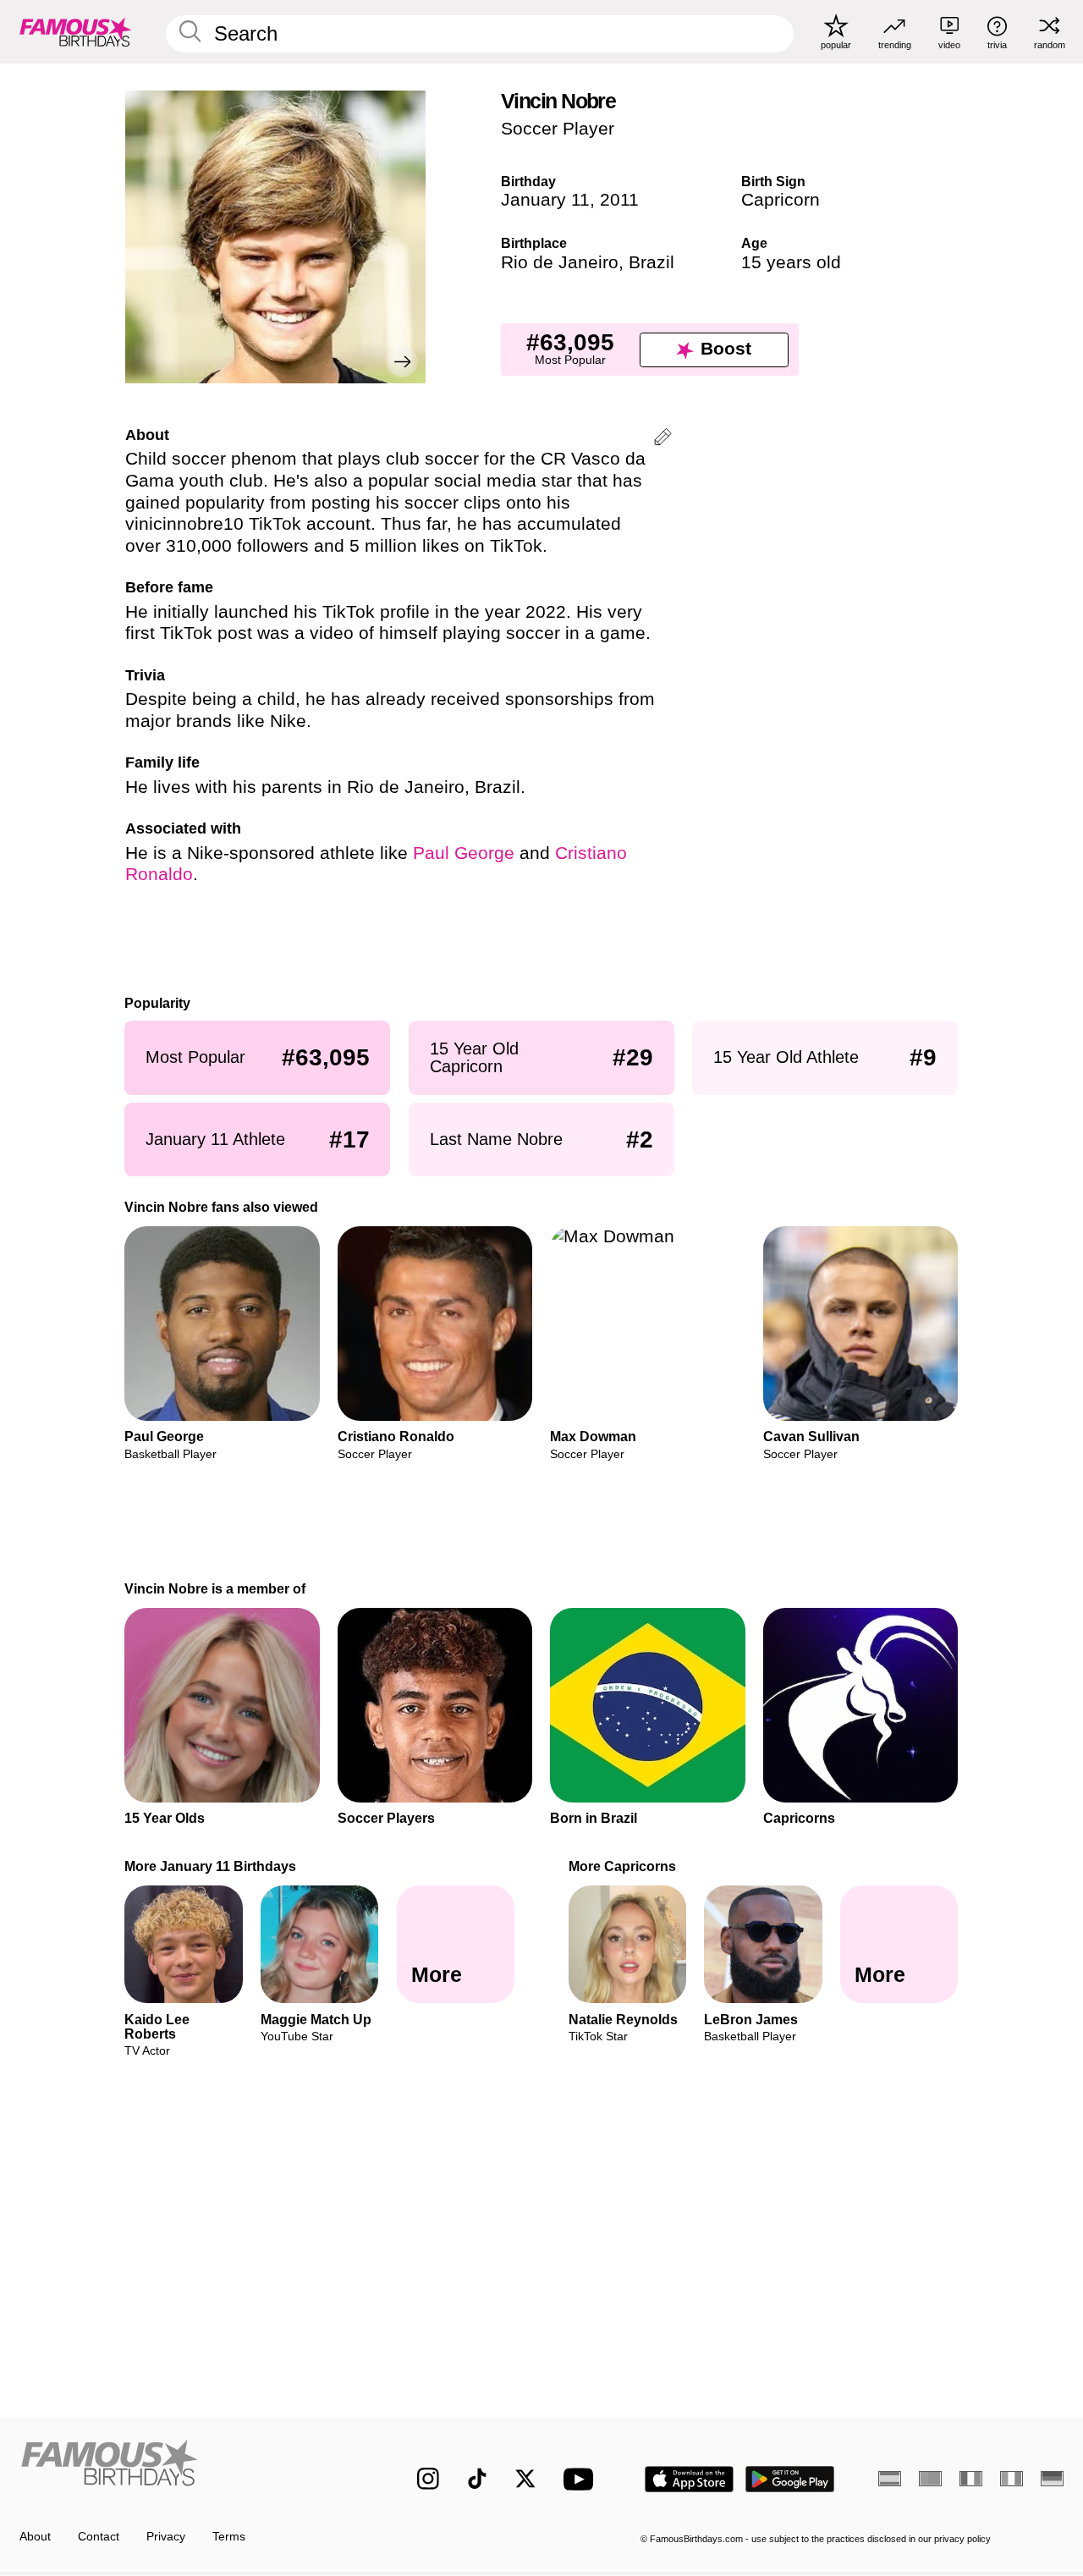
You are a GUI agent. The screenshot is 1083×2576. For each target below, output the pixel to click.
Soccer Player (558, 129)
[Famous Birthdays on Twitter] (525, 2479)
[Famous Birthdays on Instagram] (428, 2479)
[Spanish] (890, 2479)
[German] (1052, 2479)
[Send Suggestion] (663, 440)
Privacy (166, 2537)
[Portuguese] (930, 2479)
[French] (971, 2479)
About (35, 2537)
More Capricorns (622, 1866)
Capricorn (781, 200)
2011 (619, 200)
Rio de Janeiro (560, 262)
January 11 (545, 200)
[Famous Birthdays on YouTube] (582, 2479)
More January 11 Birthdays (211, 1866)
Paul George (464, 853)
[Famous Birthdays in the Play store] (790, 2479)
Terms (229, 2537)
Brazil (651, 262)
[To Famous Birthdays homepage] (76, 31)
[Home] (187, 2466)
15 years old (791, 262)
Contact (99, 2537)
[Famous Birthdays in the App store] (689, 2479)
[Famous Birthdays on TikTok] (477, 2479)
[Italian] (1012, 2479)
